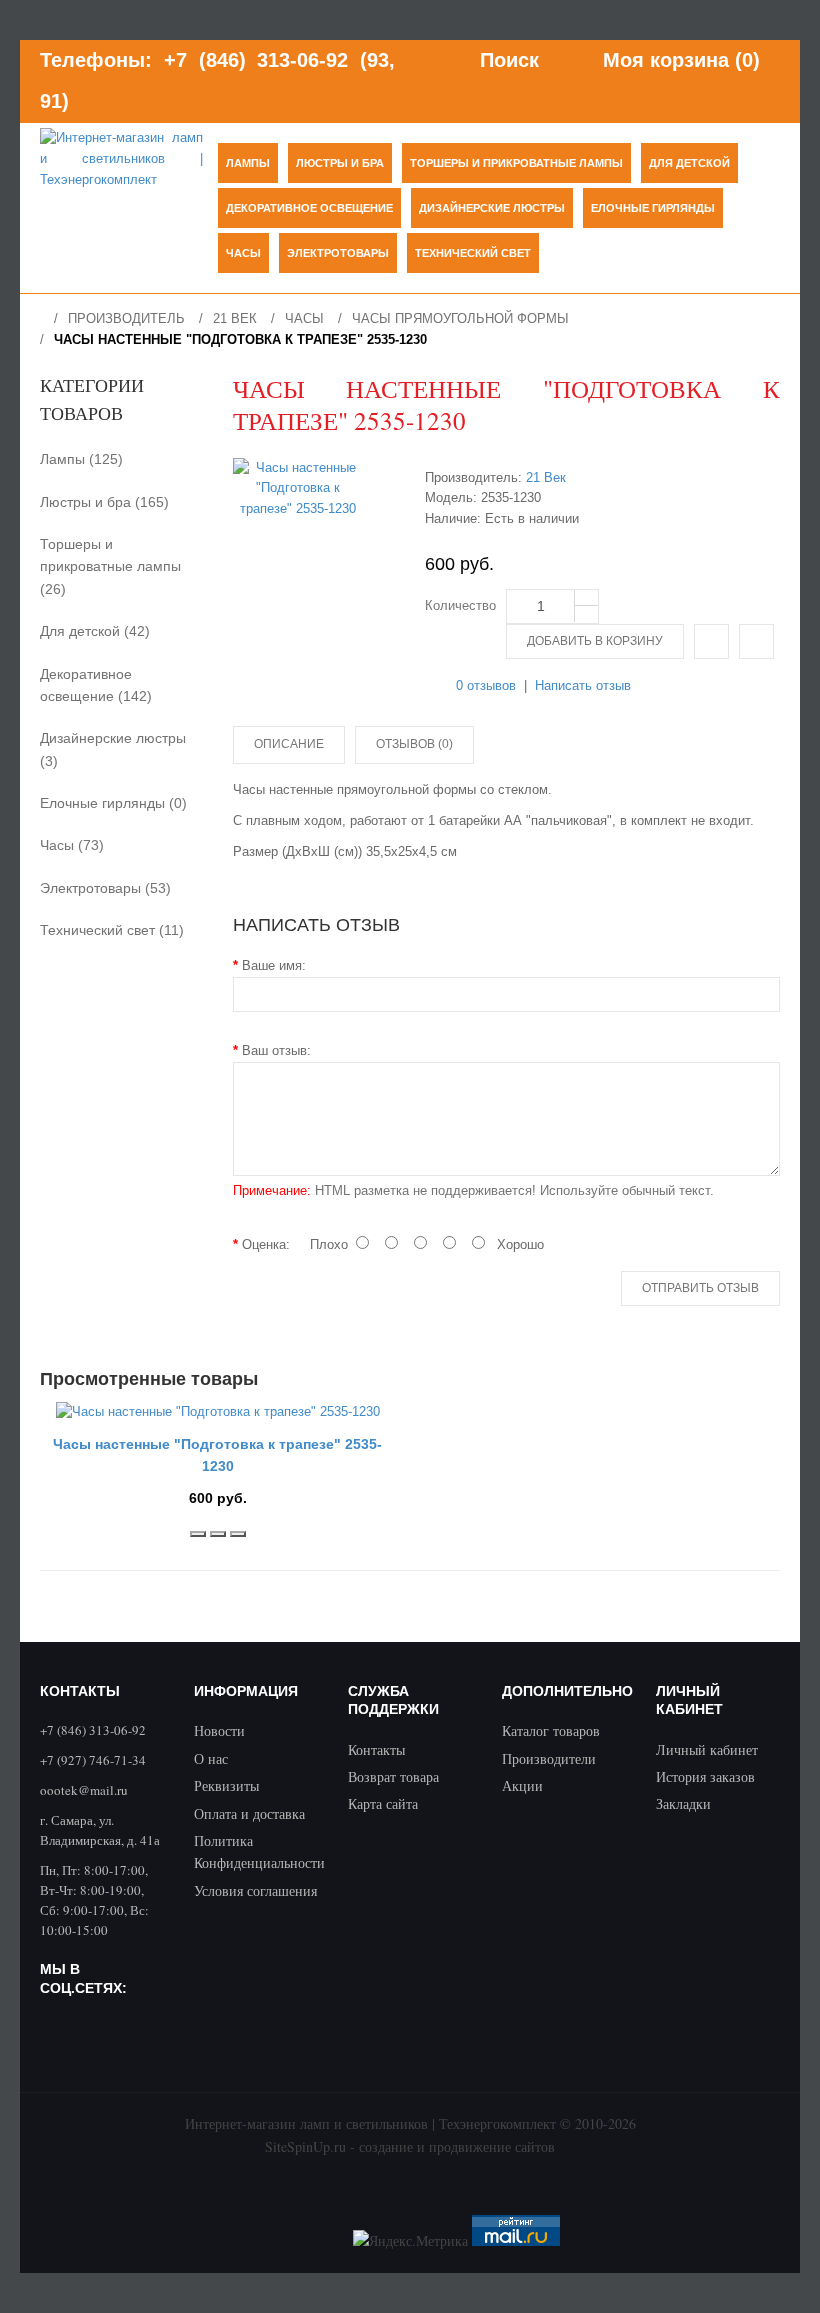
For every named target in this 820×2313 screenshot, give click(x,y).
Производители (549, 1758)
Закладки (683, 1803)
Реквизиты (226, 1785)
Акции (522, 1785)
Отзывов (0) (414, 744)
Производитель (126, 318)
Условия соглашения (255, 1890)
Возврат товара (393, 1776)
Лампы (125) (81, 459)
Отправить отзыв (700, 1288)
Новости (219, 1730)
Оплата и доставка (249, 1813)
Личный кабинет (707, 1749)
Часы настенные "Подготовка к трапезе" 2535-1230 (240, 339)
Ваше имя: (274, 965)
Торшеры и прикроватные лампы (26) (110, 566)
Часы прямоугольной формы (460, 318)
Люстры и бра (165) (104, 502)
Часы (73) (72, 845)
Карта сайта (383, 1803)
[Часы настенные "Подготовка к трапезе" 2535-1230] (298, 489)
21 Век (235, 318)
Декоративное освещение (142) (96, 685)
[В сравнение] (711, 641)
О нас (211, 1758)
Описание (289, 744)
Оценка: (266, 1244)
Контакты (376, 1749)
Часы (304, 318)
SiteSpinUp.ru (305, 2146)
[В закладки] (218, 1534)
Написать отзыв (583, 685)
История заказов (705, 1776)
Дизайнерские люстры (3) (113, 749)
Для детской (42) (95, 631)
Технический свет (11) (112, 930)
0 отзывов (486, 685)
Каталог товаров (551, 1730)
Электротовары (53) (105, 888)
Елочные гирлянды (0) (113, 803)
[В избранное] (756, 641)
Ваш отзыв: (276, 1050)
